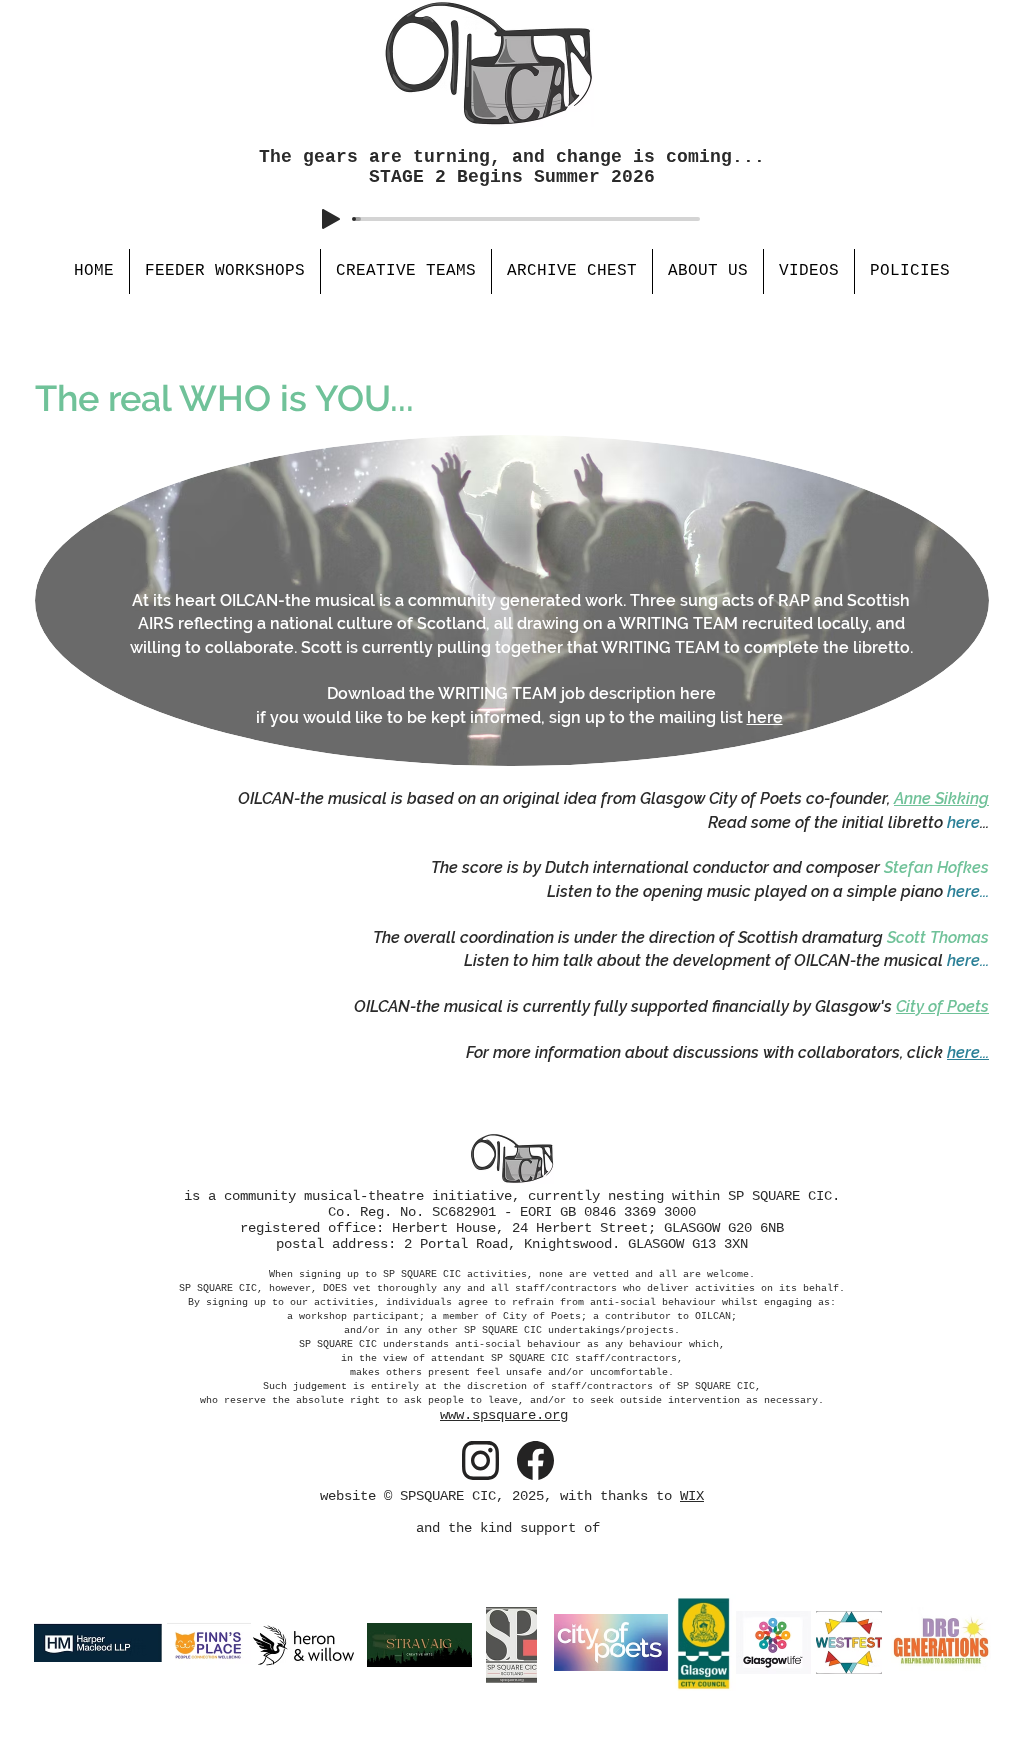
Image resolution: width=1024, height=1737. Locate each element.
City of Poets (942, 1006)
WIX (692, 1496)
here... (968, 1052)
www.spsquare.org (504, 1415)
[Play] (331, 219)
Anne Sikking (941, 798)
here (765, 717)
